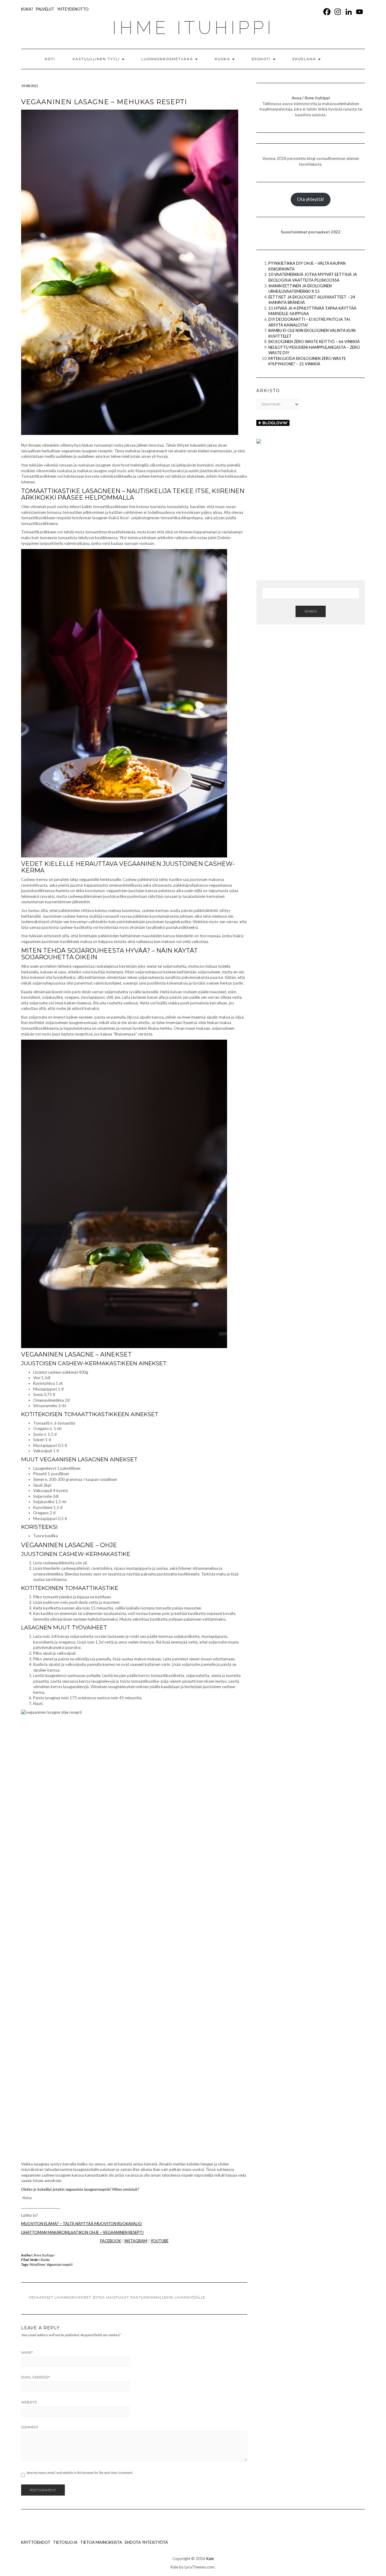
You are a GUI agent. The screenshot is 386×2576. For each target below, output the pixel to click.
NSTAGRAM (136, 2241)
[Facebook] (327, 12)
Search (311, 611)
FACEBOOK (111, 2241)
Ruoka (223, 59)
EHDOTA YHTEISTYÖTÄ (146, 2542)
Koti (50, 59)
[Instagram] (338, 12)
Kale (210, 2559)
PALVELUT (45, 9)
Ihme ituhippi (193, 28)
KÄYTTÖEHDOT (36, 2542)
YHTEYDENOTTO (73, 9)
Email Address (35, 2377)
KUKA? (27, 9)
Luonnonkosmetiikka (168, 59)
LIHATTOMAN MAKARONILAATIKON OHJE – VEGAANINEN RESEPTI (82, 2232)
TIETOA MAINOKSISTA (101, 2542)
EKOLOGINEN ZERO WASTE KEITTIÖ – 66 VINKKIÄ (314, 342)
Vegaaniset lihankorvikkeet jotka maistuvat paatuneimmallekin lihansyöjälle (117, 2297)
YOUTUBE (160, 2241)
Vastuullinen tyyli (97, 59)
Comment (30, 2427)
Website (29, 2402)
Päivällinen (37, 2264)
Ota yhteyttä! (311, 199)
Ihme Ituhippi (44, 2255)
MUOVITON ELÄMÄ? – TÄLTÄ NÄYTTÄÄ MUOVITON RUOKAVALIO (82, 2224)
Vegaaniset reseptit (60, 2264)
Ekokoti (262, 59)
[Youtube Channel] (359, 12)
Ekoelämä (305, 59)
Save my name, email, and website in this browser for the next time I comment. (80, 2473)
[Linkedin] (349, 12)
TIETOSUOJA (65, 2542)
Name (27, 2353)
